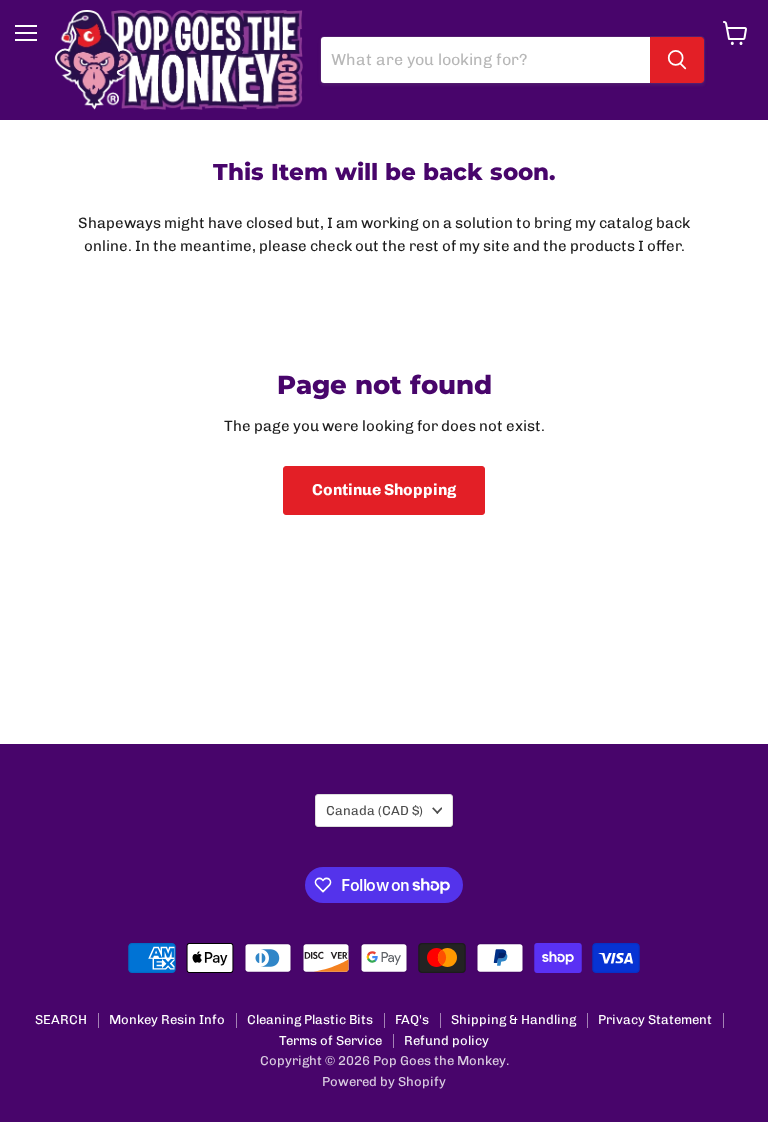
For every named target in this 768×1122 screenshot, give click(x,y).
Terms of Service (330, 1040)
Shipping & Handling (513, 1019)
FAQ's (412, 1019)
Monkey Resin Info (167, 1019)
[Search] (677, 60)
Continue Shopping (384, 489)
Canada (374, 810)
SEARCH (61, 1019)
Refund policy (446, 1040)
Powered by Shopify (384, 1081)
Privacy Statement (655, 1019)
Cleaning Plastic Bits (310, 1019)
